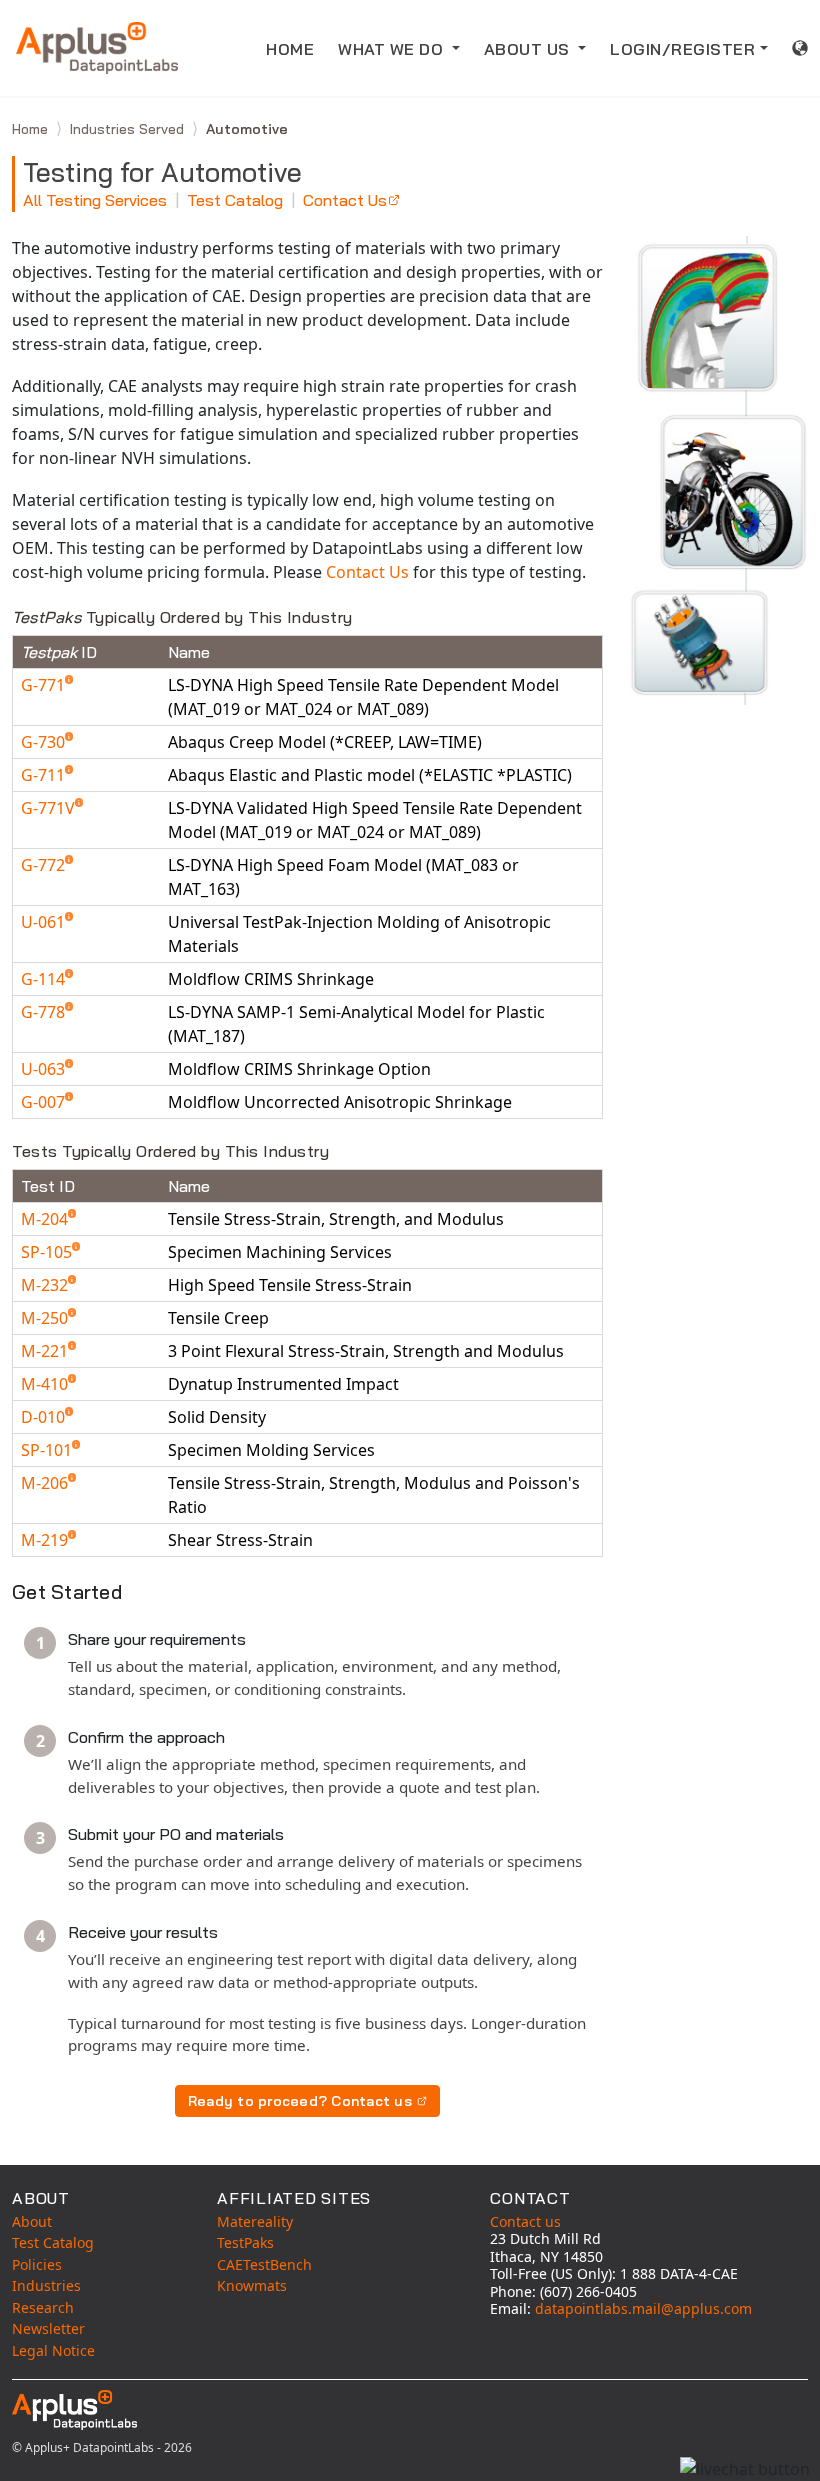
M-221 (46, 1351)
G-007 (45, 1102)
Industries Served (129, 129)
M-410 (46, 1384)
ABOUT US (529, 49)
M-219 (46, 1540)
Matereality (255, 2221)
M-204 (46, 1219)
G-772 (45, 865)
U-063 (45, 1069)
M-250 (46, 1318)
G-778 (45, 1012)
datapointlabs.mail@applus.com (643, 2308)
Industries (46, 2285)
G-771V (50, 808)
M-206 (46, 1483)
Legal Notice (53, 2350)
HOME (290, 49)
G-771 (45, 685)
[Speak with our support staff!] (745, 2469)
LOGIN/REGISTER (682, 49)
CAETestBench (264, 2264)
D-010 (45, 1417)
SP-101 (48, 1450)
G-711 (45, 775)
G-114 (45, 979)
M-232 (46, 1285)
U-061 (45, 922)
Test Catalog (235, 200)
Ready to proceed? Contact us (300, 2101)
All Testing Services (95, 200)
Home (32, 129)
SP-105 (48, 1252)
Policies (37, 2264)
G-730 (45, 742)
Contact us (525, 2221)
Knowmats (252, 2285)
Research (43, 2307)
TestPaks (245, 2242)
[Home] (97, 48)
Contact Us (345, 200)
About (32, 2221)
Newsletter (48, 2328)
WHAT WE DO (393, 49)
